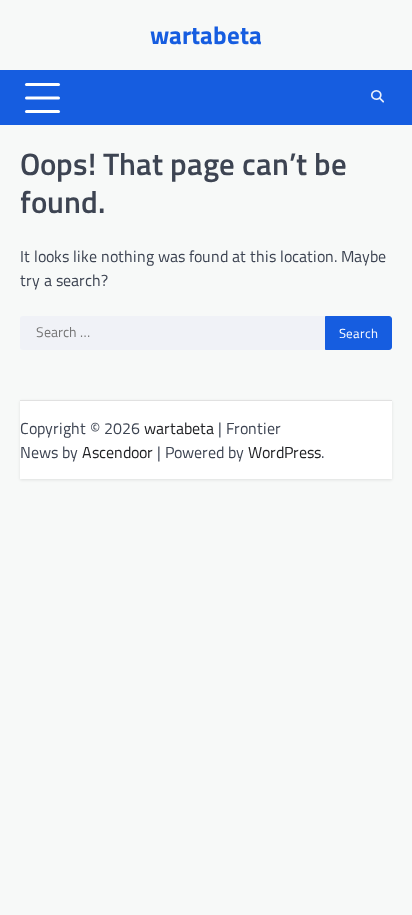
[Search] (377, 98)
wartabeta (206, 35)
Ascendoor (117, 452)
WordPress (284, 452)
